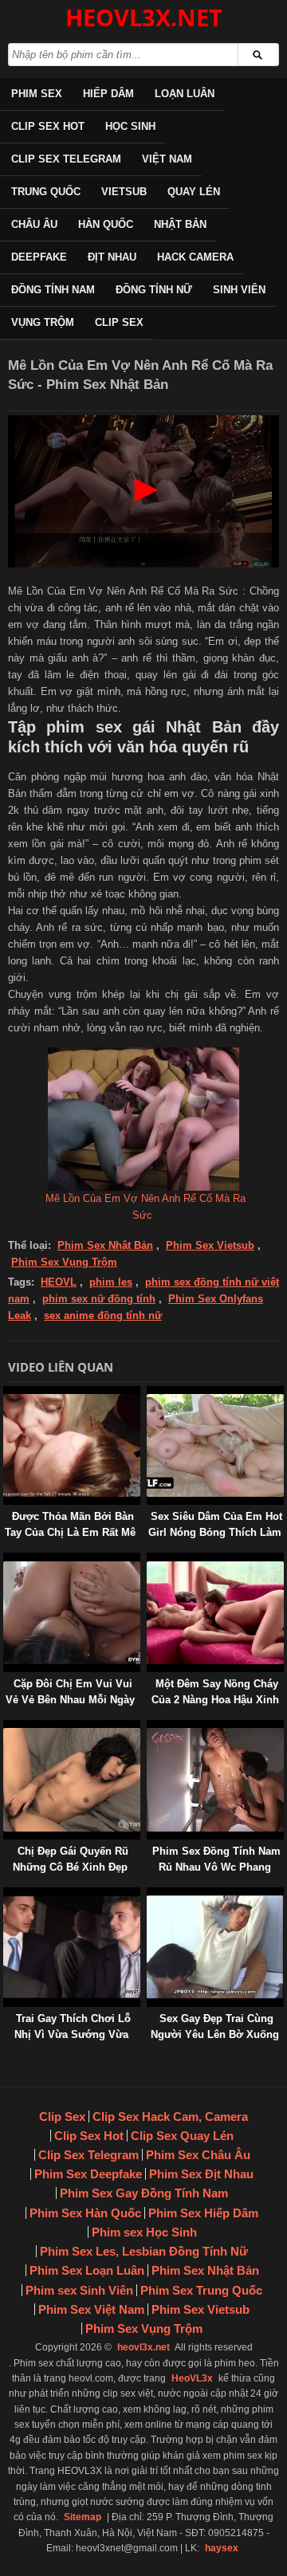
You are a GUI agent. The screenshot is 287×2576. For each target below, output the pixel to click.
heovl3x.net (143, 2347)
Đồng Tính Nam (53, 290)
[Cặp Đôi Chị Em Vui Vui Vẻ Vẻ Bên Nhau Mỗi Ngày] (6, 1560)
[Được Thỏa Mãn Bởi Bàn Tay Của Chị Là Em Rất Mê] (6, 1394)
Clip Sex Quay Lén (182, 2136)
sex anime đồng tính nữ (103, 1315)
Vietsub (124, 192)
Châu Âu (34, 224)
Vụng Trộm (43, 322)
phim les (111, 1282)
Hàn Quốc (106, 224)
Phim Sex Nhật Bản (105, 1245)
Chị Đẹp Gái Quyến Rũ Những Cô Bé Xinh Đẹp (71, 1859)
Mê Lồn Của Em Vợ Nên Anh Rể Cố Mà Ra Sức (145, 1207)
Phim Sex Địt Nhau (201, 2174)
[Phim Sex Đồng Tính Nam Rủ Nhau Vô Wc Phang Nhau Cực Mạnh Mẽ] (150, 1728)
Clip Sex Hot (48, 126)
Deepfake (39, 257)
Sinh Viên (239, 290)
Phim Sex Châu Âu (198, 2155)
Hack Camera (195, 257)
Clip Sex (119, 322)
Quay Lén (194, 192)
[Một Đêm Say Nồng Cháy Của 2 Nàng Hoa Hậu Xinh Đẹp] (150, 1560)
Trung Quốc (46, 192)
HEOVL (59, 1282)
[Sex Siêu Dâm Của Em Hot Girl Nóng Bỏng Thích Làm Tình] (150, 1394)
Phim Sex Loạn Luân (87, 2270)
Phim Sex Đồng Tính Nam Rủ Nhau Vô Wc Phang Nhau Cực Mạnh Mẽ (216, 1867)
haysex (222, 2548)
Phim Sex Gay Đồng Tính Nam (144, 2193)
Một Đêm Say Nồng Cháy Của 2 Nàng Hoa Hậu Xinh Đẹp (215, 1700)
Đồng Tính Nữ (154, 290)
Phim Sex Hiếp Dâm (203, 2213)
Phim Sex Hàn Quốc (85, 2213)
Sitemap (83, 2517)
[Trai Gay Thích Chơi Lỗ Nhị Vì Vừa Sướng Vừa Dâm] (6, 1895)
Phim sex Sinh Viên (79, 2290)
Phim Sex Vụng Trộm (64, 1262)
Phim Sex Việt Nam (91, 2309)
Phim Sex (37, 94)
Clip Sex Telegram (66, 159)
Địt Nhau (112, 257)
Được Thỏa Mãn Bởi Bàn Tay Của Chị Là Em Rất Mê (70, 1524)
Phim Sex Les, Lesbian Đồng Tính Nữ (144, 2251)
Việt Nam (167, 159)
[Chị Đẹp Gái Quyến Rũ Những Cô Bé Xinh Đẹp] (6, 1728)
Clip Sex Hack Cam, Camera (170, 2117)
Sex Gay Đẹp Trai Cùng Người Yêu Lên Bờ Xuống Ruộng (215, 2034)
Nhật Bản (180, 224)
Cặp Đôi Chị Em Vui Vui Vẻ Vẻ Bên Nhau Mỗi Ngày (70, 1692)
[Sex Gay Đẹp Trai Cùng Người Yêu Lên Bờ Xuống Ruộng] (150, 1895)
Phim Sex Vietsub (210, 1245)
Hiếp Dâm (108, 94)
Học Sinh (130, 126)
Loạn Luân (185, 94)
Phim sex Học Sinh (144, 2232)
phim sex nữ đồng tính (99, 1299)
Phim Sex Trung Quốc (201, 2290)
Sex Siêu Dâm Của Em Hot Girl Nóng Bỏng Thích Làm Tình (215, 1532)
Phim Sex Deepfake (88, 2174)
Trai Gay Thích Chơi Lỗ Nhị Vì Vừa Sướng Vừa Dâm (73, 2034)
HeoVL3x (192, 2378)
